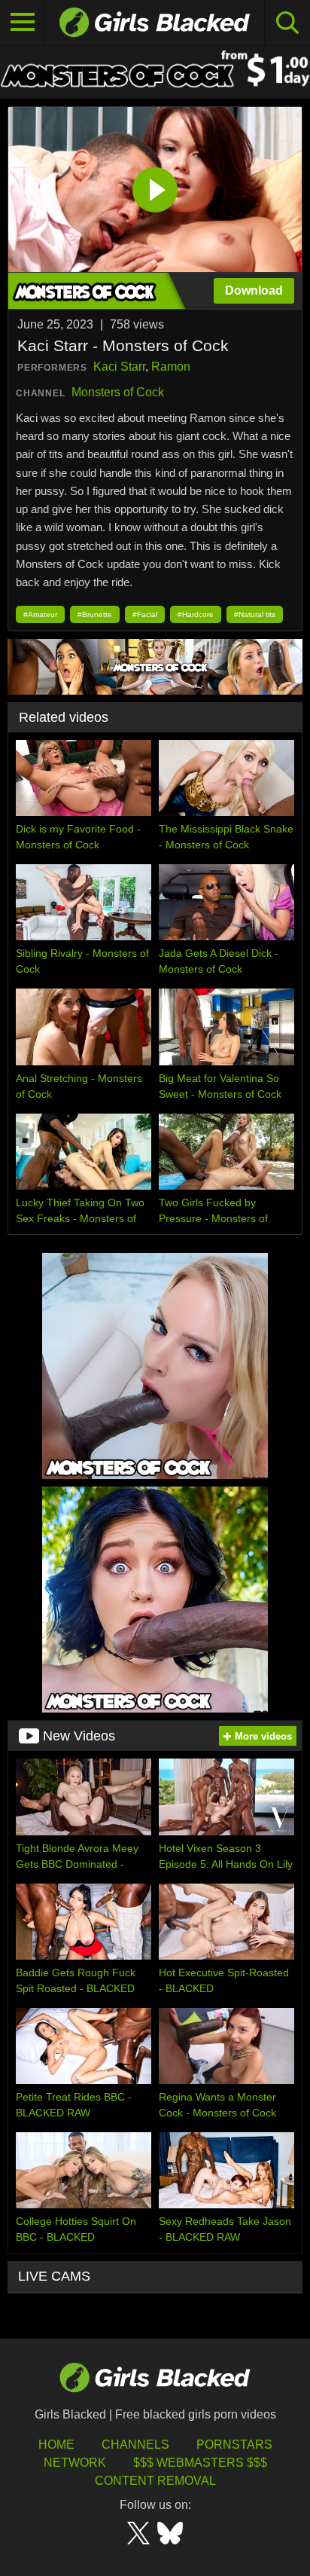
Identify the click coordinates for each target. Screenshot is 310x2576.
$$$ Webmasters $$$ (200, 2463)
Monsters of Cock (118, 392)
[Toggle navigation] (23, 23)
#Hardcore (196, 614)
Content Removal (155, 2481)
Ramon (171, 367)
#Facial (145, 614)
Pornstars (234, 2445)
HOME (56, 2445)
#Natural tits (255, 614)
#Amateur (40, 614)
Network (75, 2463)
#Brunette (95, 614)
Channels (135, 2445)
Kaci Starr (119, 367)
